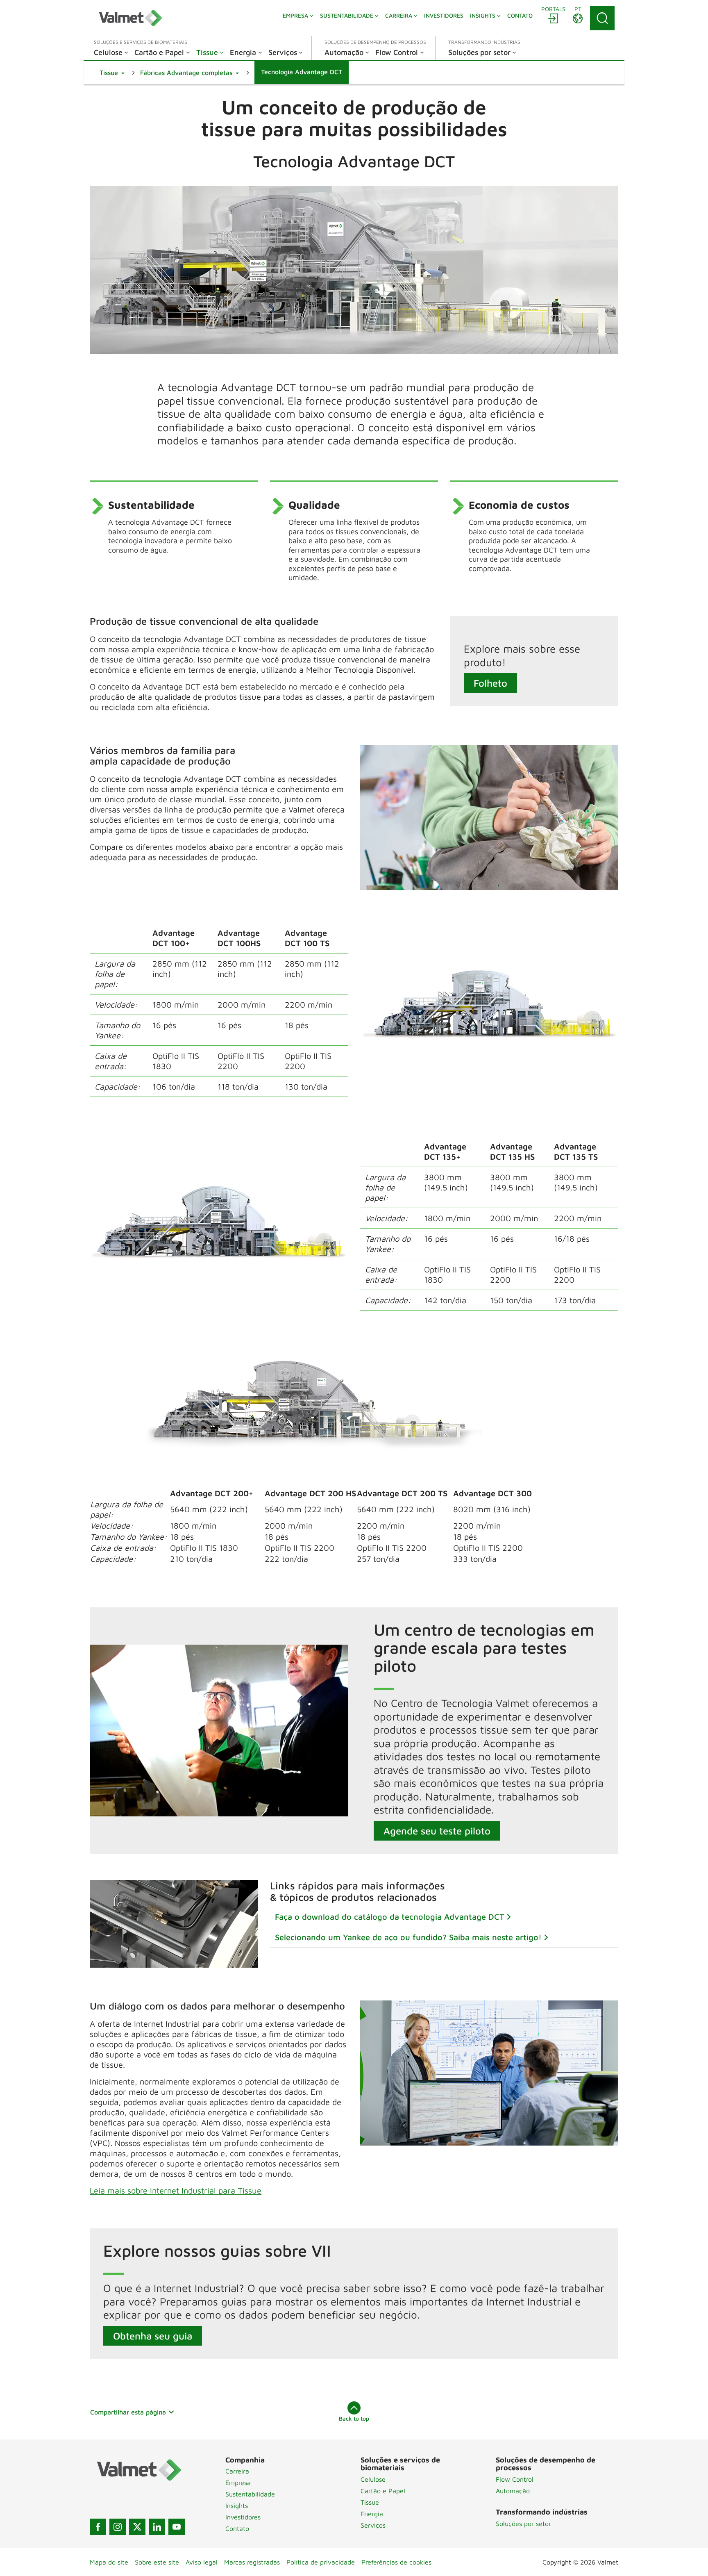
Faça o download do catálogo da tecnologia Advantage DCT (390, 1917)
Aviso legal (202, 2562)
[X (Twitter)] (137, 2527)
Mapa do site (109, 2562)
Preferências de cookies (396, 2562)
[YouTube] (177, 2527)
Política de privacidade (321, 2562)
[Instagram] (118, 2527)
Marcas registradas (252, 2562)
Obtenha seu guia (153, 2336)
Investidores (243, 2517)
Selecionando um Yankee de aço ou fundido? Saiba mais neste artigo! (408, 1937)
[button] (112, 73)
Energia (372, 2514)
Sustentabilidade (250, 2494)
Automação (513, 2491)
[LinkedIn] (157, 2527)
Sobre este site (157, 2562)
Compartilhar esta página (128, 2412)
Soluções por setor (523, 2524)
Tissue (370, 2502)
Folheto (490, 683)
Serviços (373, 2525)
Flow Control (515, 2479)
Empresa (238, 2483)
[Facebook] (98, 2527)
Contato (237, 2528)
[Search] (602, 18)
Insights (237, 2505)
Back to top (354, 2418)
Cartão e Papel (383, 2491)
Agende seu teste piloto (437, 1831)
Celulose (373, 2479)
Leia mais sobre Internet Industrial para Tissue (176, 2190)
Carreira (237, 2471)
